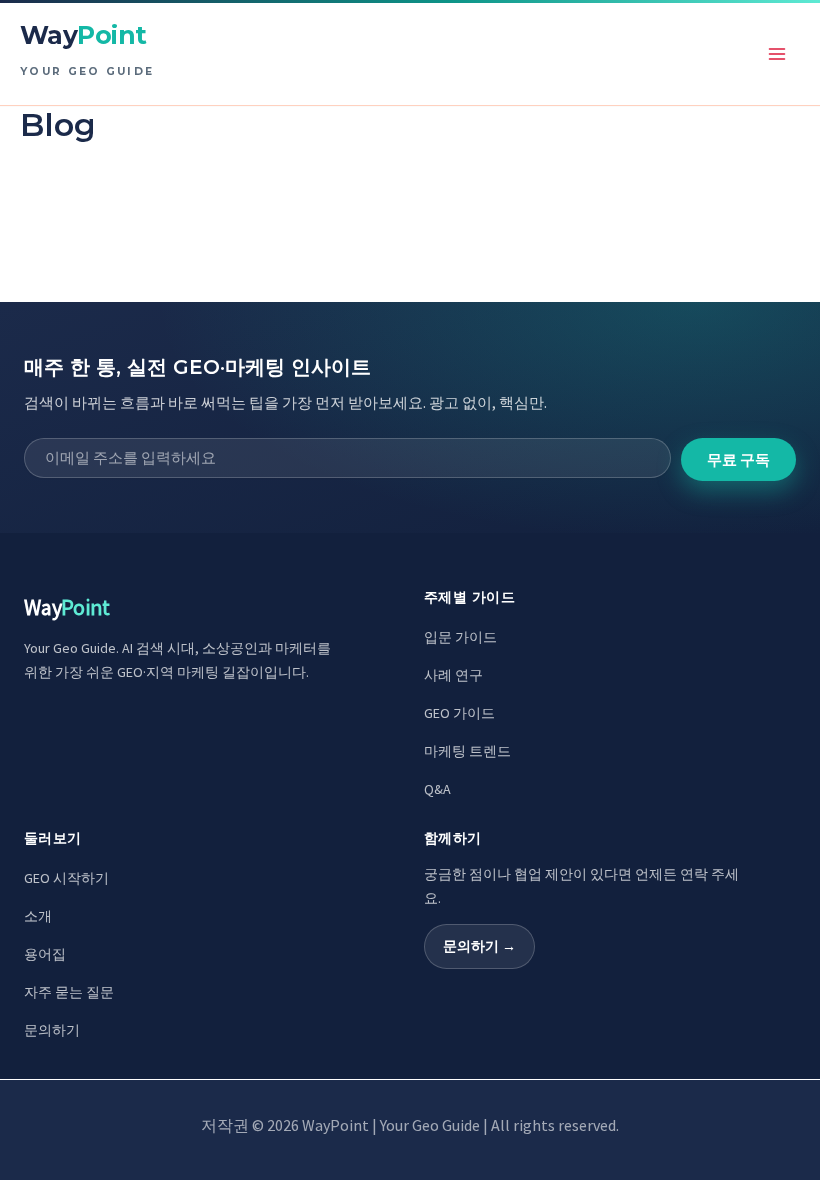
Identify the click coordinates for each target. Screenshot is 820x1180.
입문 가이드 (460, 637)
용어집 (45, 954)
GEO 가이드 (459, 713)
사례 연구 (453, 675)
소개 (38, 916)
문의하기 (52, 1030)
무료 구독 (738, 459)
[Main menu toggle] (778, 54)
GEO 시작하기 (66, 878)
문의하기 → (479, 946)
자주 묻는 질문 (69, 992)
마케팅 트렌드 (467, 751)
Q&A (437, 789)
